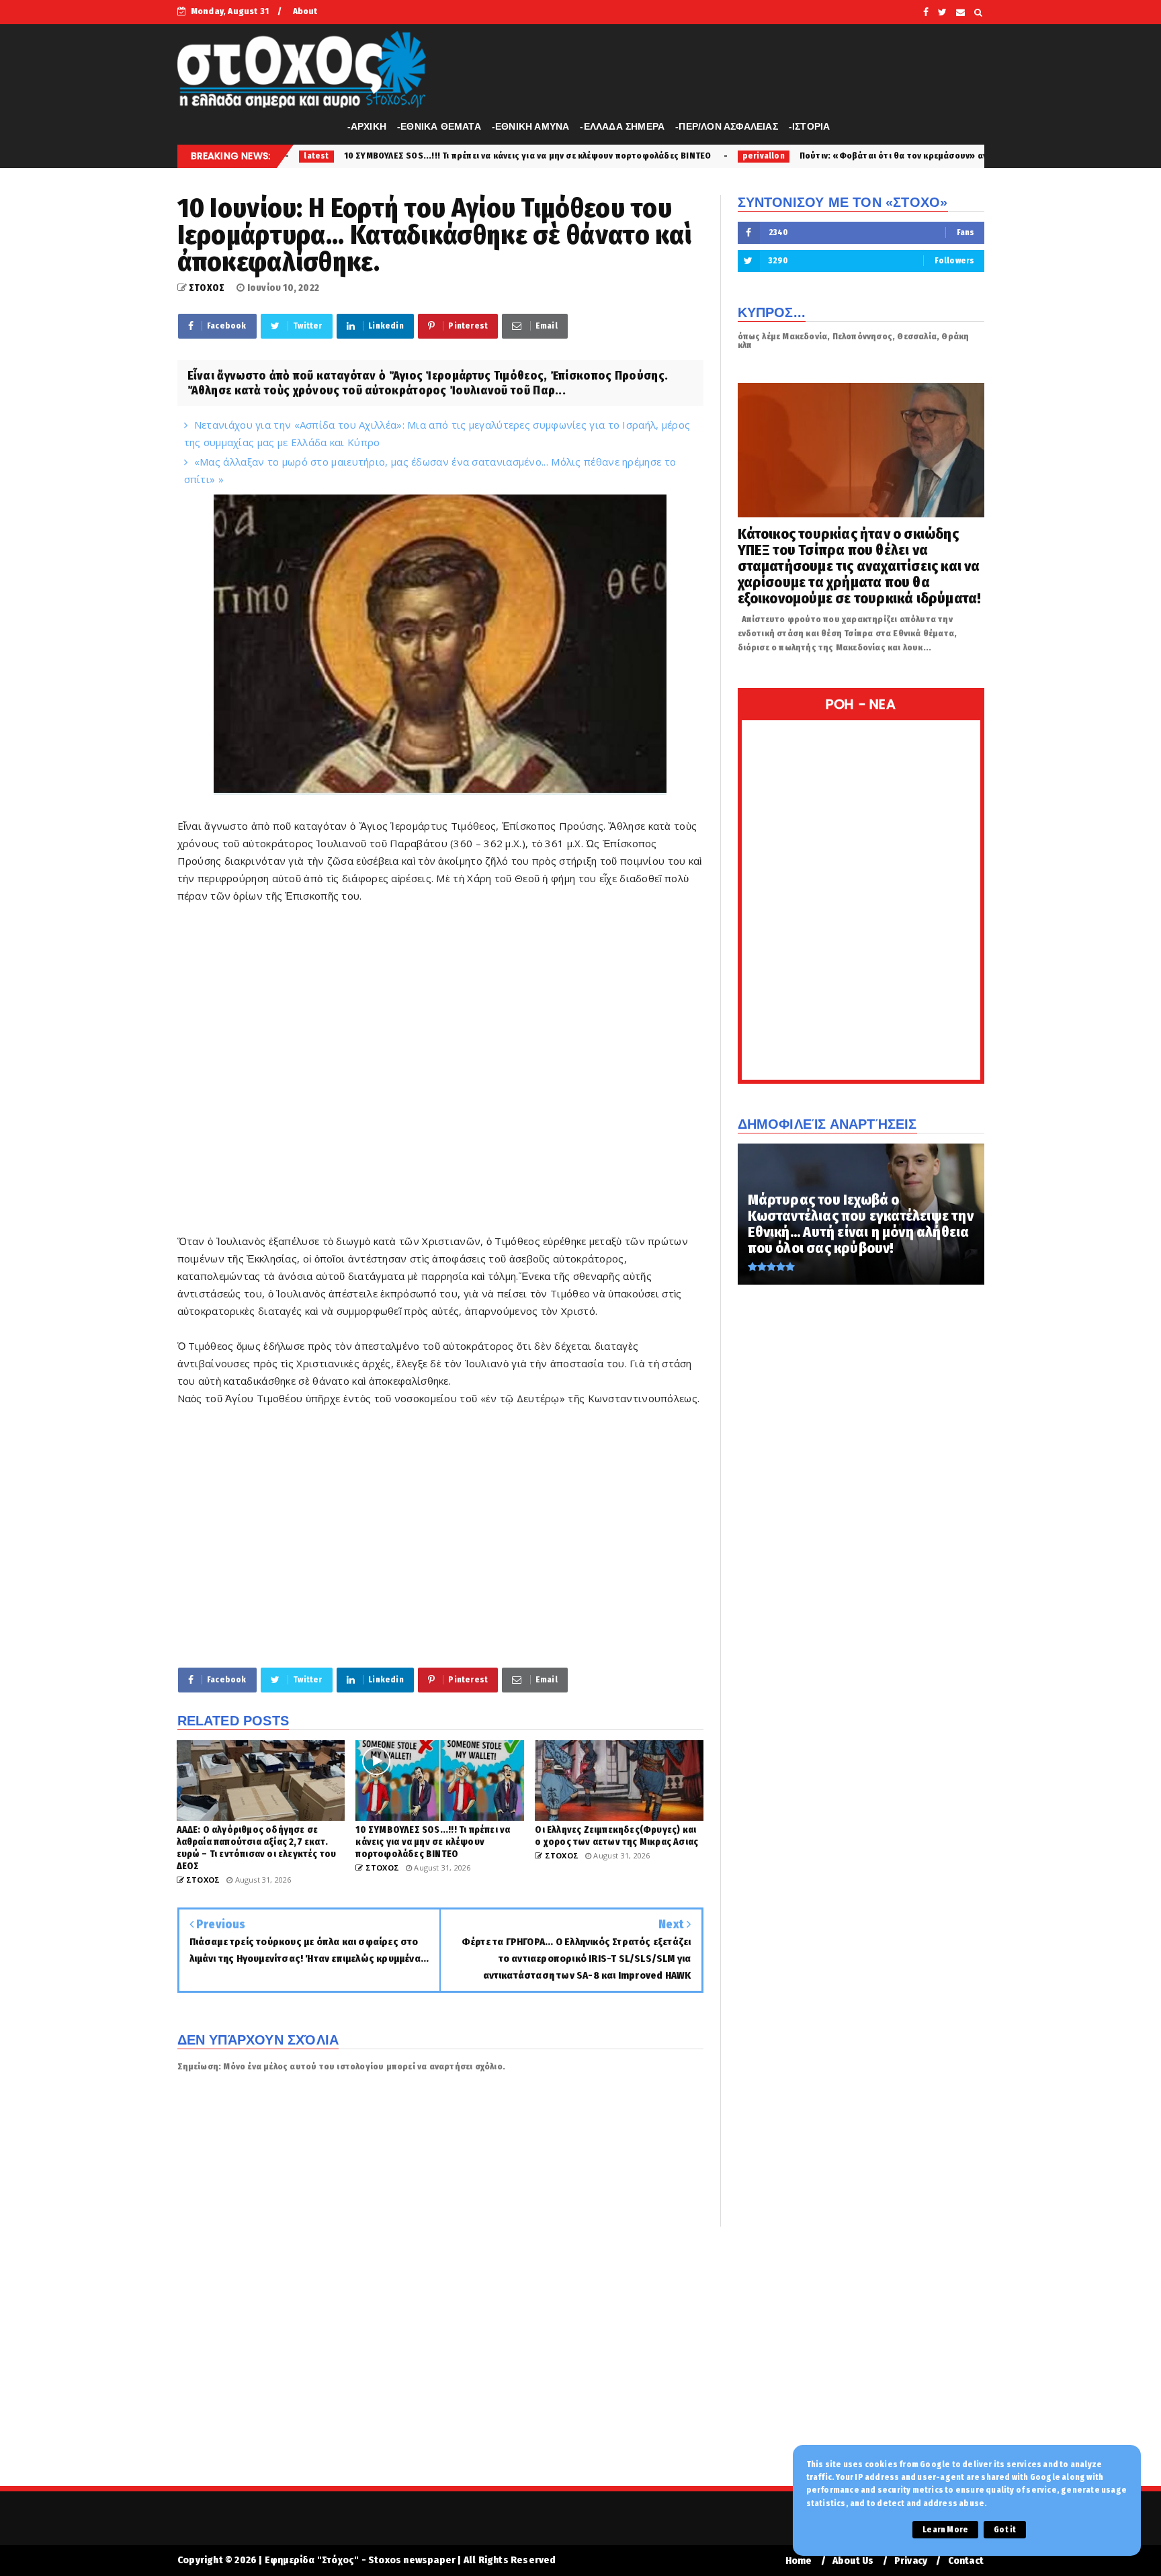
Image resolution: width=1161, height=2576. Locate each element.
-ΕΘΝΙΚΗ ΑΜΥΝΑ (531, 126)
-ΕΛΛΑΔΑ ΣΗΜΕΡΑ (622, 126)
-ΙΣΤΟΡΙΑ (810, 126)
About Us (853, 2561)
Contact (966, 2561)
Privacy (911, 2561)
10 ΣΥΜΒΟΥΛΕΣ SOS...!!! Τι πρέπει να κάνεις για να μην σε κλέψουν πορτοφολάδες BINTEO (367, 156)
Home (799, 2561)
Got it (1005, 2530)
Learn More (945, 2530)
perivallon (602, 156)
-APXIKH (367, 126)
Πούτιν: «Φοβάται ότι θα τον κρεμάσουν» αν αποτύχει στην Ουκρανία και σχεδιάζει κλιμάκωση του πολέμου (864, 156)
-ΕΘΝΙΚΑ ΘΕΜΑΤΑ (439, 126)
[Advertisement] (440, 1051)
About (305, 11)
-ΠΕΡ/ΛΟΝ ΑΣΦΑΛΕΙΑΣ (727, 126)
